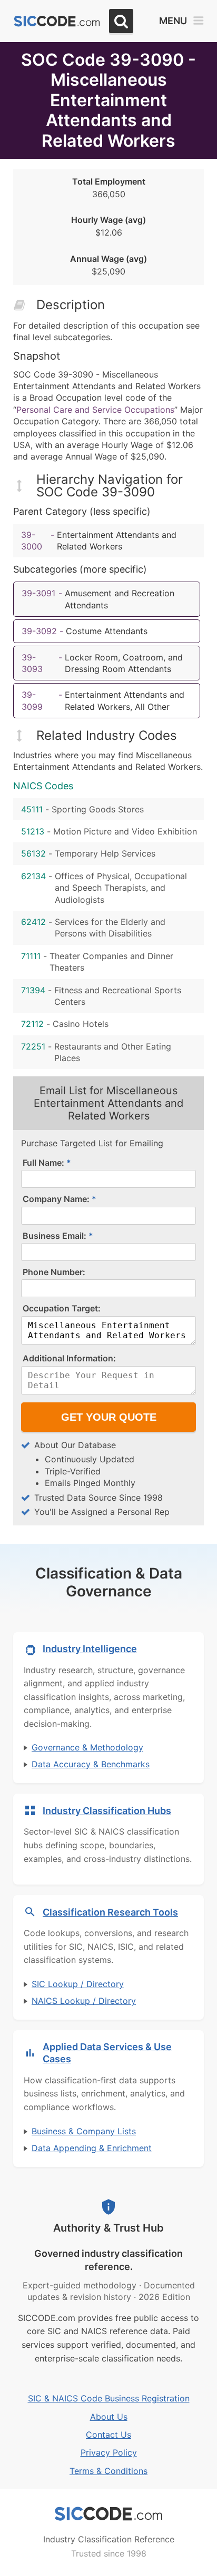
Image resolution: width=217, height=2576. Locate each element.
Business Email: (55, 1236)
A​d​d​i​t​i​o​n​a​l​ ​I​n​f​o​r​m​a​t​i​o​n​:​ (69, 1358)
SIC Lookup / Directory (78, 1984)
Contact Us (108, 2435)
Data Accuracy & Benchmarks (91, 1764)
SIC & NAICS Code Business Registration (109, 2398)
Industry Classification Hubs (107, 1811)
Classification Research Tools (110, 1912)
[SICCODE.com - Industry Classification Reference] (108, 2514)
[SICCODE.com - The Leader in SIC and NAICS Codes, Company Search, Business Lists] (57, 21)
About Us (109, 2417)
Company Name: (56, 1199)
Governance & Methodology (87, 1747)
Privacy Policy (109, 2452)
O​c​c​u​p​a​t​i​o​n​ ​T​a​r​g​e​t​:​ (62, 1308)
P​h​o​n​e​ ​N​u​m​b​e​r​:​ (54, 1272)
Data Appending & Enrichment (92, 2148)
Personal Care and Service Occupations (95, 410)
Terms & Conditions (108, 2471)
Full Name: (43, 1163)
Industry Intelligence (90, 1649)
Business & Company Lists (84, 2131)
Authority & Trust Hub (108, 2228)
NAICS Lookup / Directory (84, 2001)
